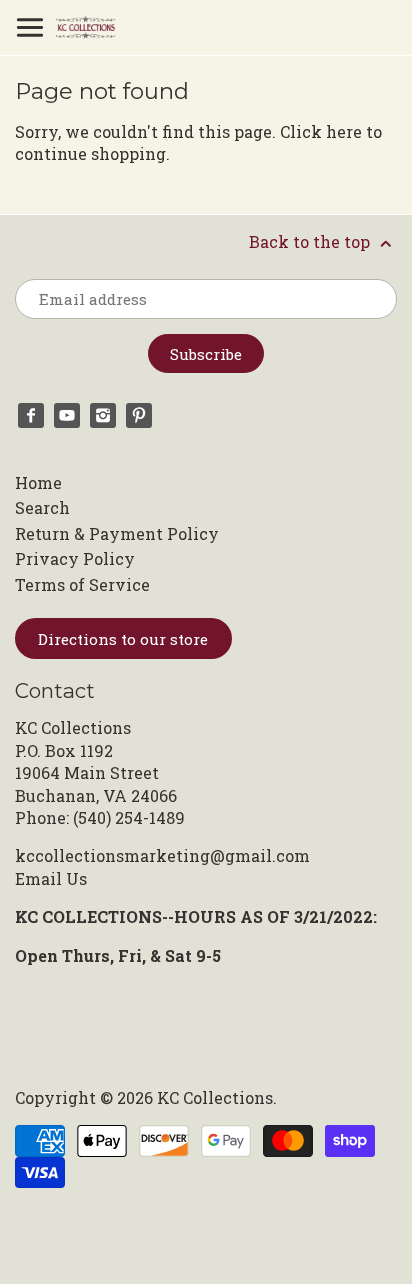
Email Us (51, 878)
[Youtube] (67, 416)
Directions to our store (123, 639)
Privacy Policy (75, 558)
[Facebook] (31, 416)
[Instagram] (103, 416)
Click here (321, 131)
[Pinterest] (139, 416)
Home (38, 482)
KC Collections (215, 1097)
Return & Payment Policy (117, 533)
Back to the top (311, 241)
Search (42, 507)
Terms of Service (82, 584)
